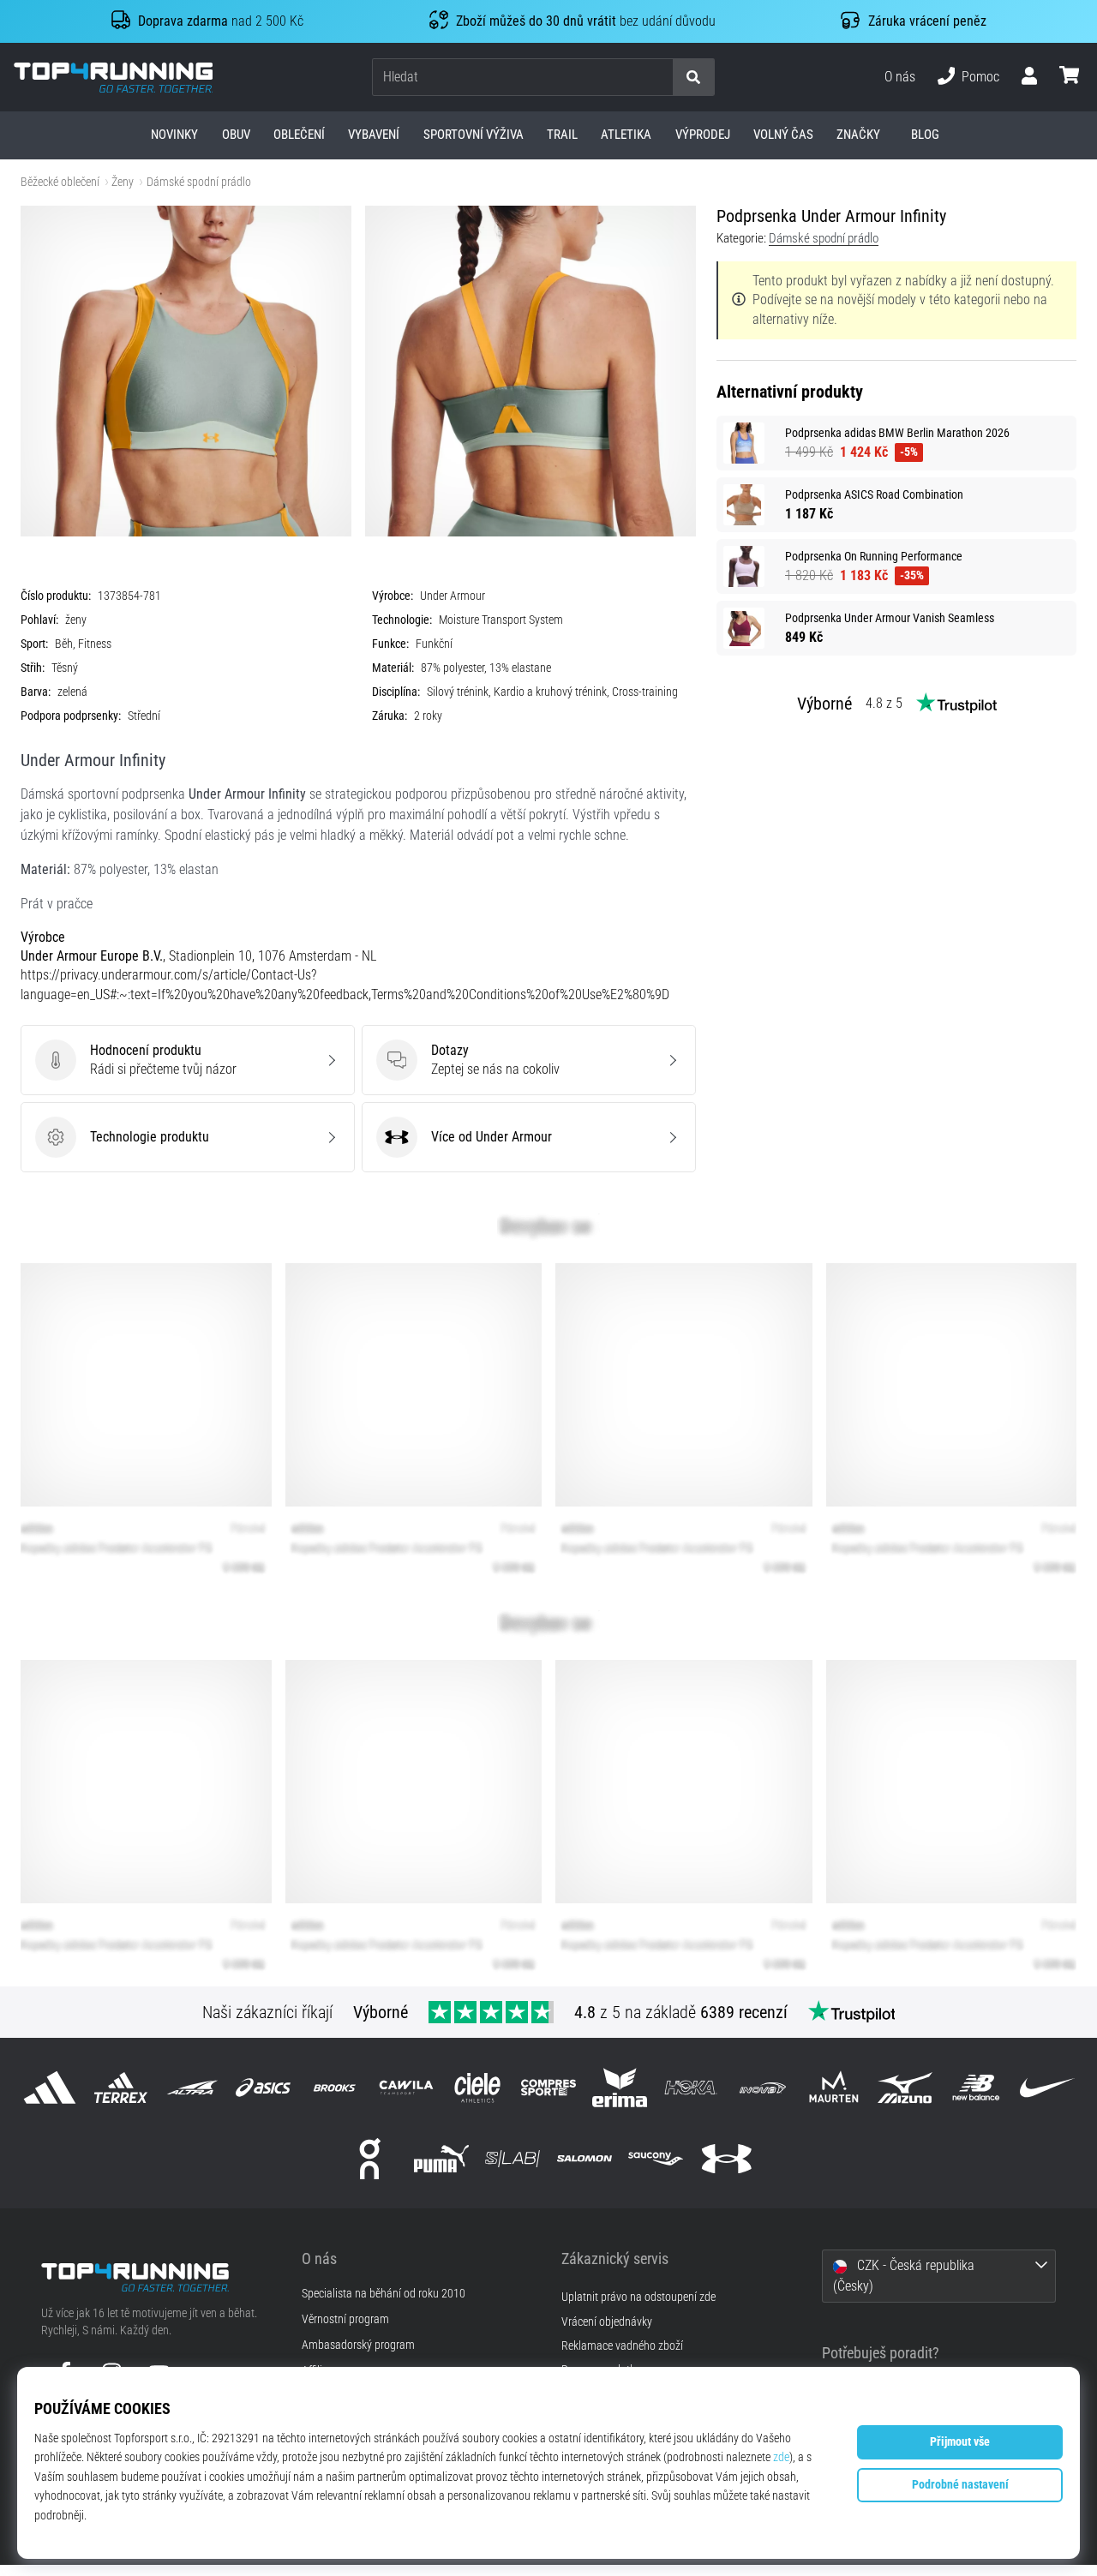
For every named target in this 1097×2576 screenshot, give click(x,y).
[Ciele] (477, 2087)
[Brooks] (335, 2087)
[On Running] (370, 2159)
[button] (659, 78)
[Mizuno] (905, 2087)
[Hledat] (693, 78)
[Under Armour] (726, 2159)
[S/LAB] (513, 2159)
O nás (900, 77)
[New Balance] (977, 2087)
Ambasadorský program (358, 2345)
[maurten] (833, 2087)
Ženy (123, 182)
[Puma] (442, 2159)
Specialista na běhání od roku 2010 (384, 2294)
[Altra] (192, 2087)
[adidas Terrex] (120, 2087)
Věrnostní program (345, 2320)
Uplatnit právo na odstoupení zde (638, 2297)
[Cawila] (406, 2087)
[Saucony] (655, 2159)
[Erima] (620, 2087)
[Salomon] (584, 2159)
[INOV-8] (762, 2087)
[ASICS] (264, 2087)
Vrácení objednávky (607, 2322)
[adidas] (49, 2087)
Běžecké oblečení (60, 182)
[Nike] (1048, 2087)
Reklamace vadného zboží (622, 2346)
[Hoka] (691, 2087)
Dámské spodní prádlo (199, 182)
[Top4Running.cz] (159, 2277)
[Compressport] (548, 2087)
